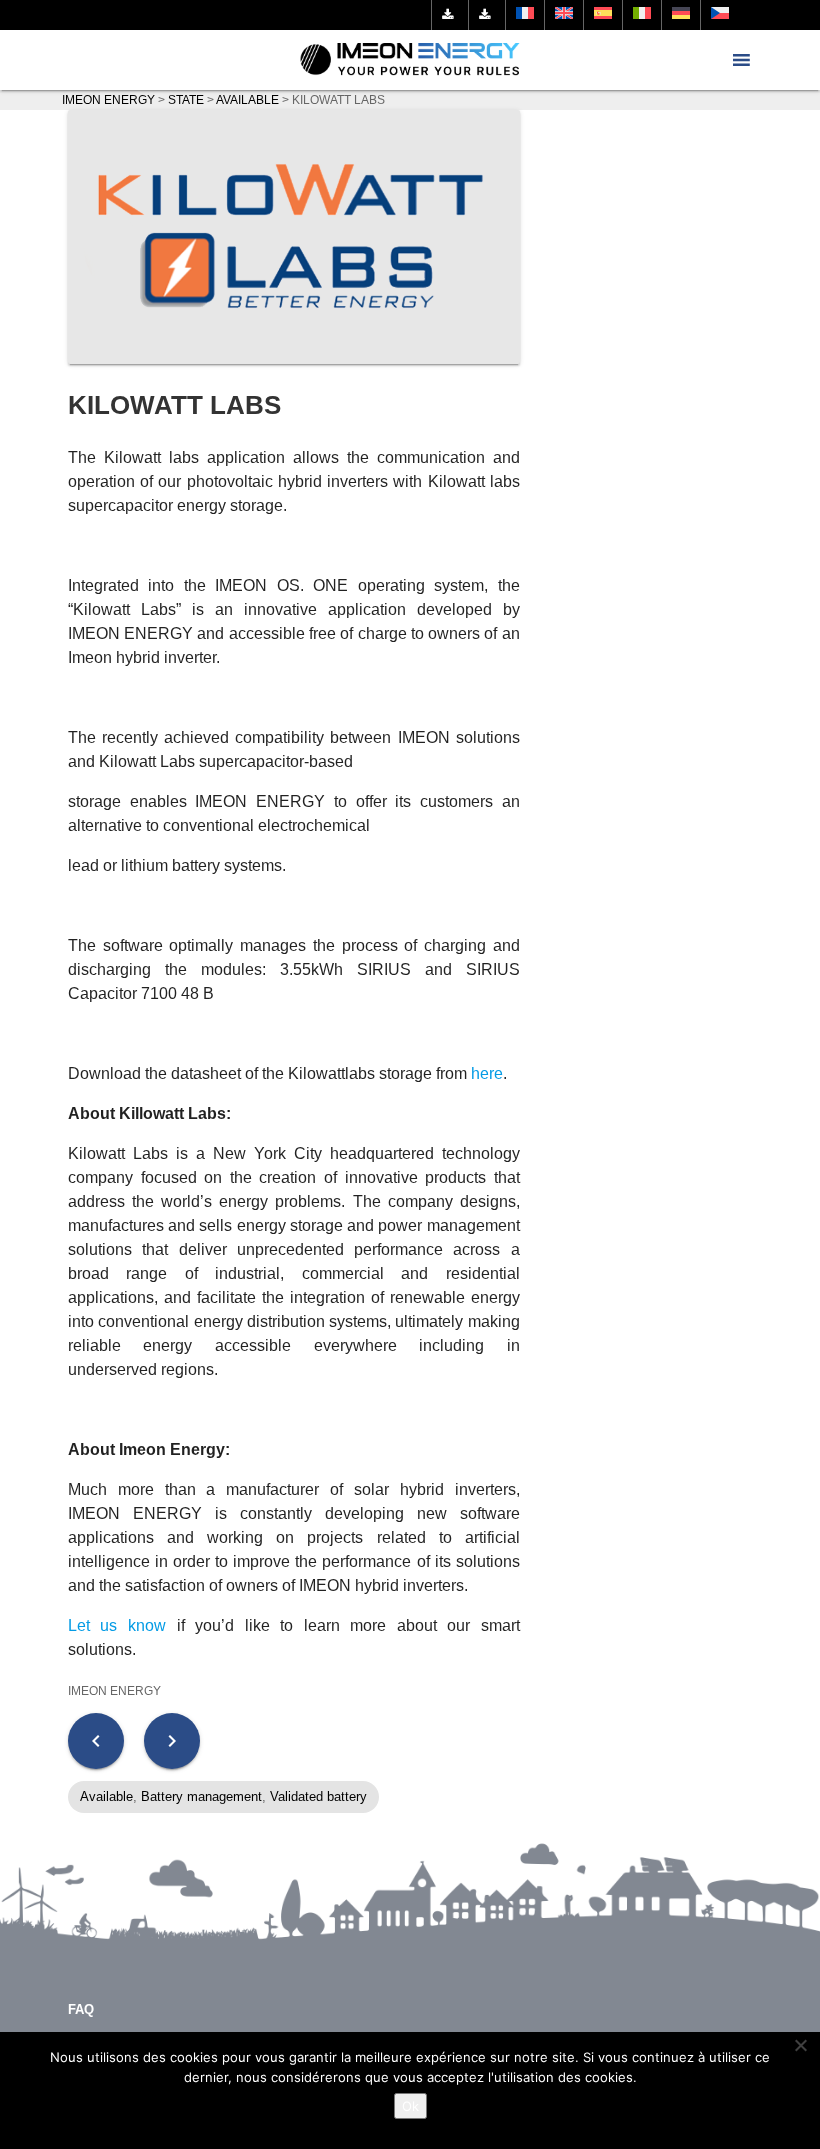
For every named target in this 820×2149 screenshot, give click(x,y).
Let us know (117, 1625)
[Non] (800, 2045)
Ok (410, 2106)
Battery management (201, 1796)
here (487, 1073)
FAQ (81, 2009)
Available (106, 1796)
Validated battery (318, 1796)
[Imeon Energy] (410, 60)
